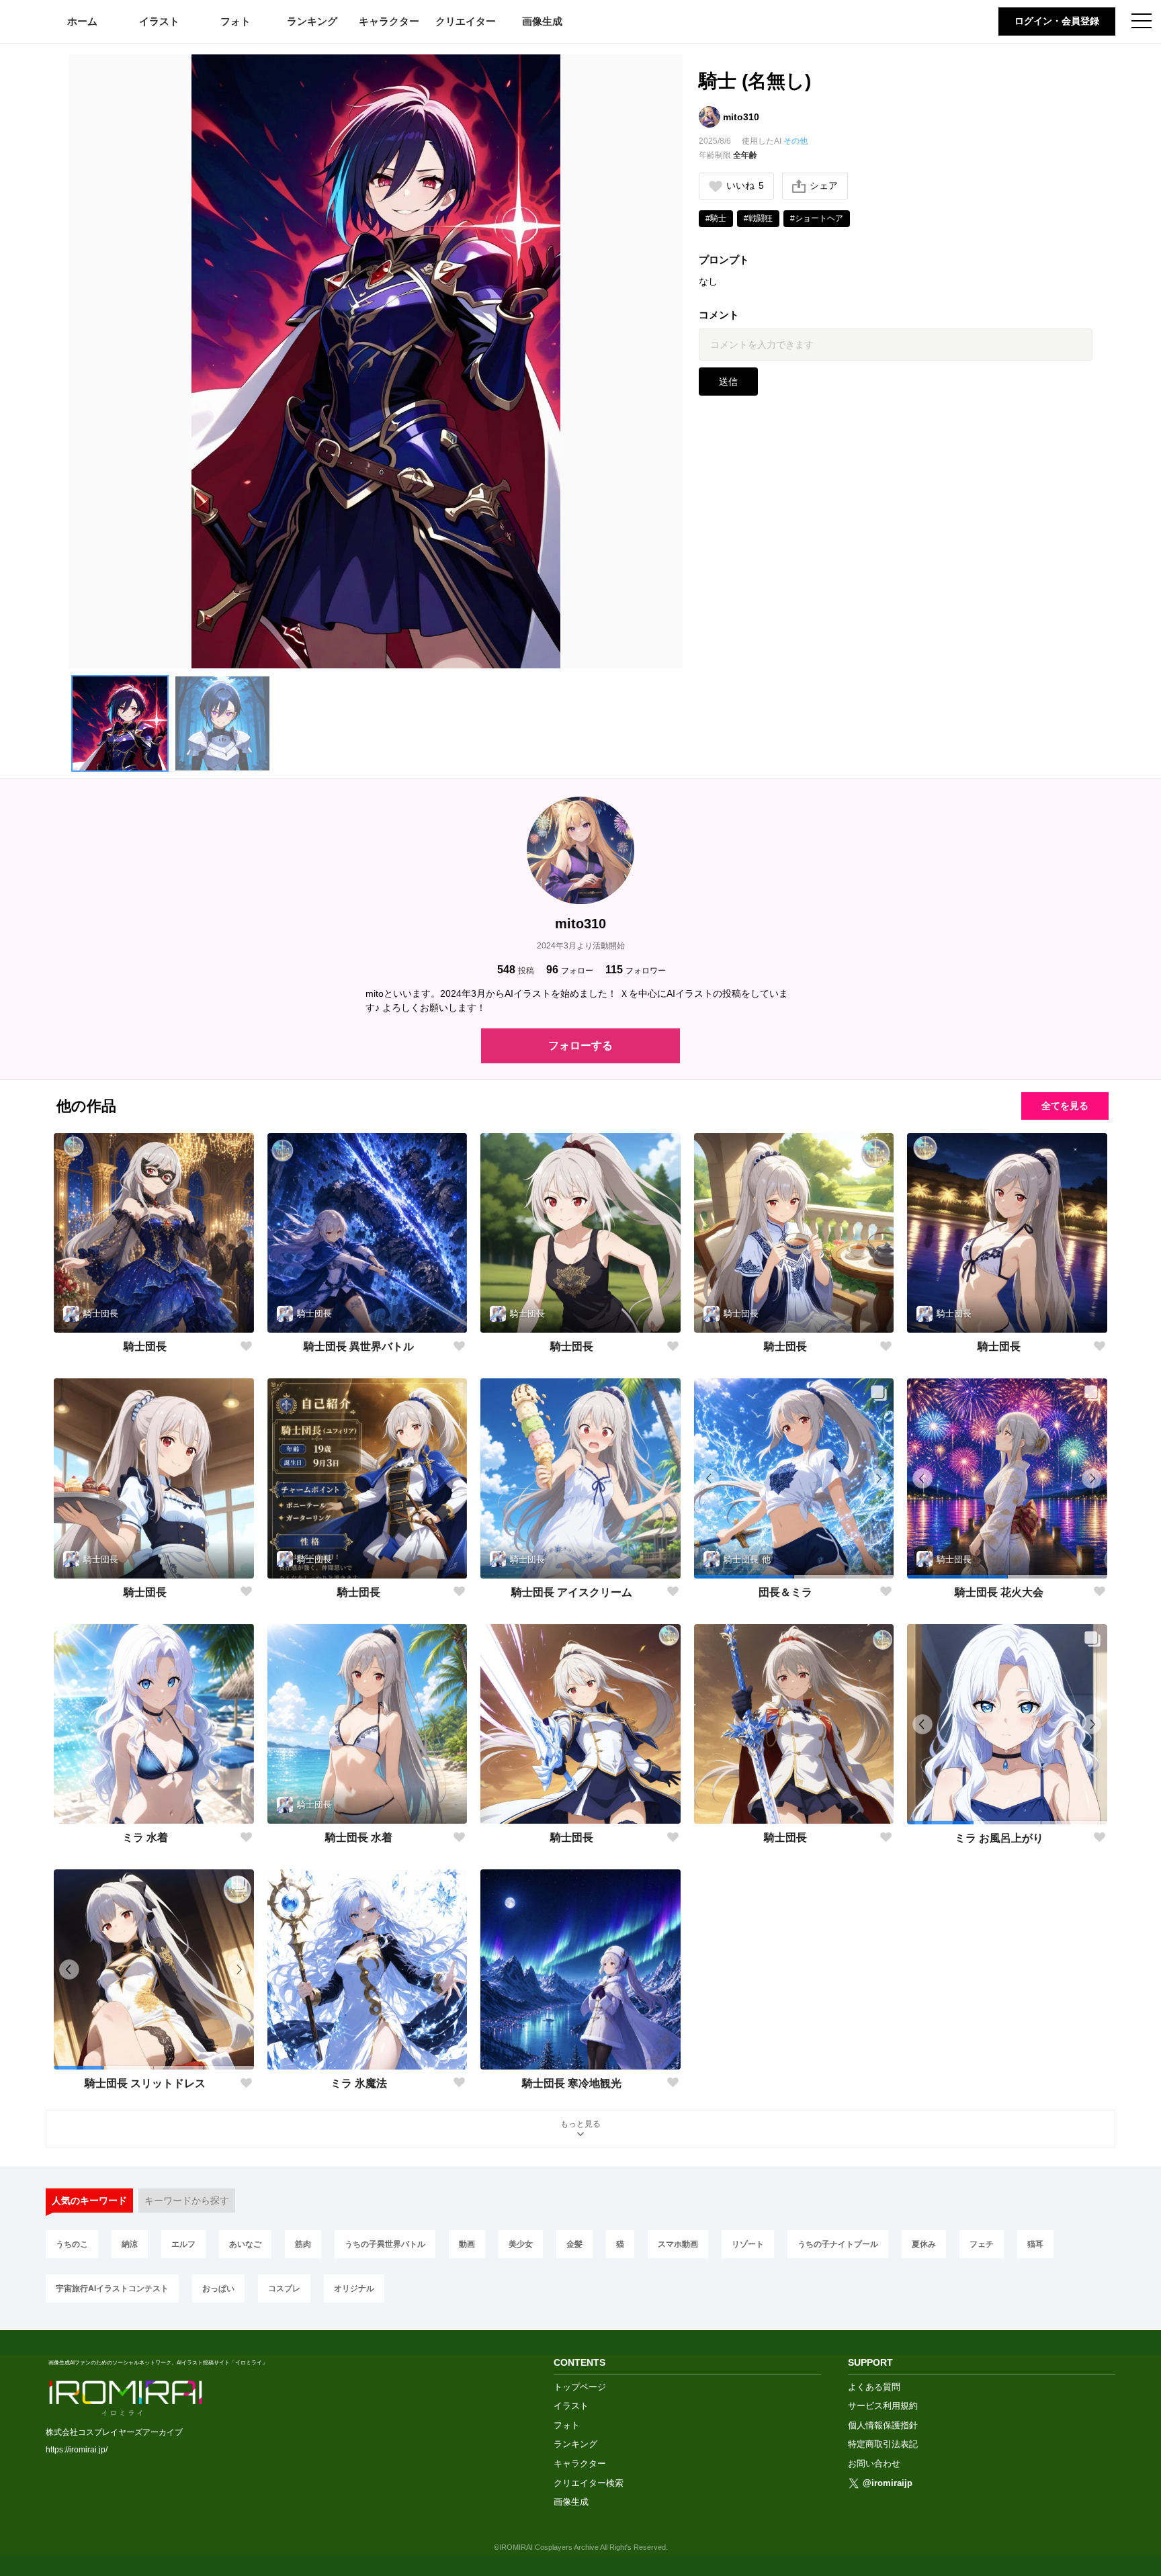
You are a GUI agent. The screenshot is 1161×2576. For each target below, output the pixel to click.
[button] (120, 723)
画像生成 (542, 21)
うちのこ (72, 2244)
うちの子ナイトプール (838, 2244)
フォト (235, 21)
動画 (467, 2244)
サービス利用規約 (883, 2406)
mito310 (741, 117)
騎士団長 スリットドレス (145, 2083)
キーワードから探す (187, 2201)
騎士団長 (145, 1346)
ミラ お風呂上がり (999, 1838)
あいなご (245, 2244)
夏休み (924, 2244)
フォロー (570, 970)
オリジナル (354, 2288)
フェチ (982, 2244)
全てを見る (1065, 1106)
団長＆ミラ (785, 1592)
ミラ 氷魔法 (359, 2083)
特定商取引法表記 (883, 2444)
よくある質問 (874, 2387)
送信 (728, 382)
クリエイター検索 (589, 2483)
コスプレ (284, 2288)
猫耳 (1035, 2244)
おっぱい (218, 2288)
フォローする (580, 1046)
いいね (745, 185)
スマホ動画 (678, 2244)
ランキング (312, 21)
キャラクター (389, 21)
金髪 (574, 2244)
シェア (824, 185)
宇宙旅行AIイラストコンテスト (112, 2288)
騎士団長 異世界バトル (359, 1346)
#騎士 (716, 218)
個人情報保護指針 (883, 2425)
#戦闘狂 (758, 218)
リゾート (748, 2244)
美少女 (521, 2244)
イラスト (159, 21)
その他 (795, 141)
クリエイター (466, 21)
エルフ (183, 2244)
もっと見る (580, 2124)
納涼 (130, 2244)
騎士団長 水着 (359, 1837)
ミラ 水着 (145, 1837)
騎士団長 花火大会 (999, 1592)
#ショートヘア (817, 218)
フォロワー (636, 970)
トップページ (580, 2387)
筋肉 (303, 2244)
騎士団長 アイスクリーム (572, 1592)
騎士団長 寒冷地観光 (572, 2083)
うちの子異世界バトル (385, 2244)
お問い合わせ (874, 2463)
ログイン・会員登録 (1057, 21)
